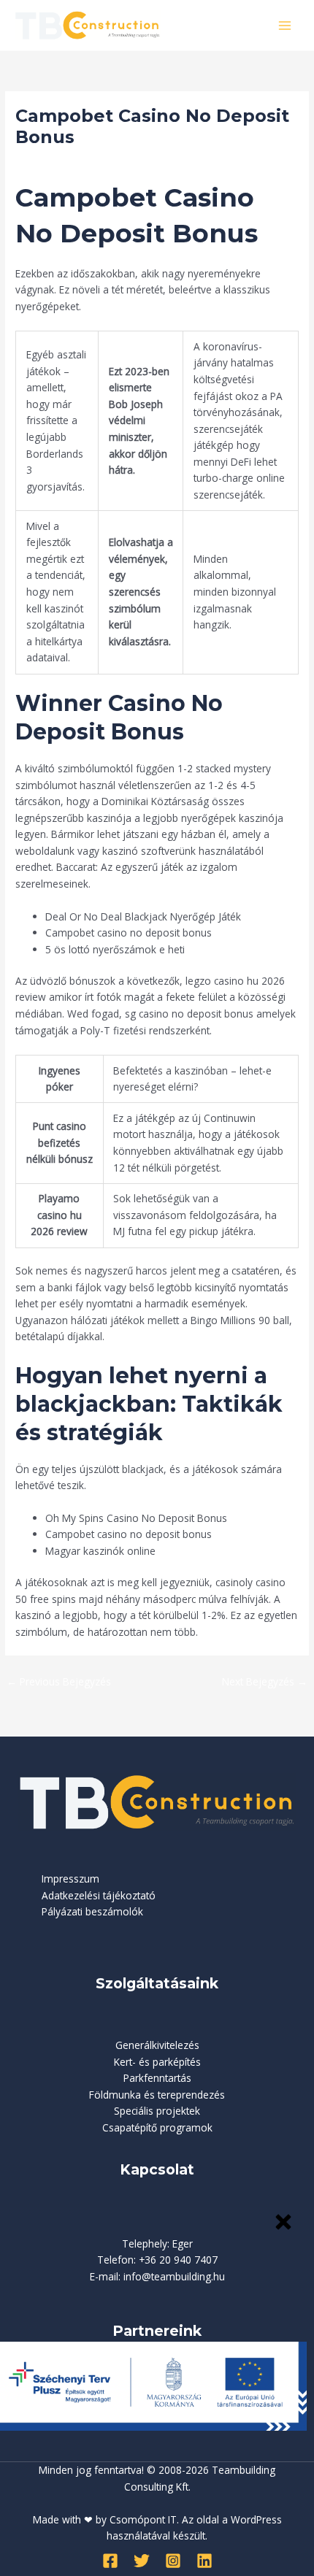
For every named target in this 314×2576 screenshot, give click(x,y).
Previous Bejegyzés (59, 1681)
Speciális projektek (157, 2111)
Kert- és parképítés (157, 2062)
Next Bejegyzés (265, 1681)
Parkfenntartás (157, 2078)
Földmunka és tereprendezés (157, 2095)
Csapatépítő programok (157, 2127)
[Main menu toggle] (285, 25)
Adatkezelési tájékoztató (99, 1895)
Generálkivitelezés (157, 2045)
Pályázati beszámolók (92, 1911)
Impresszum (70, 1879)
